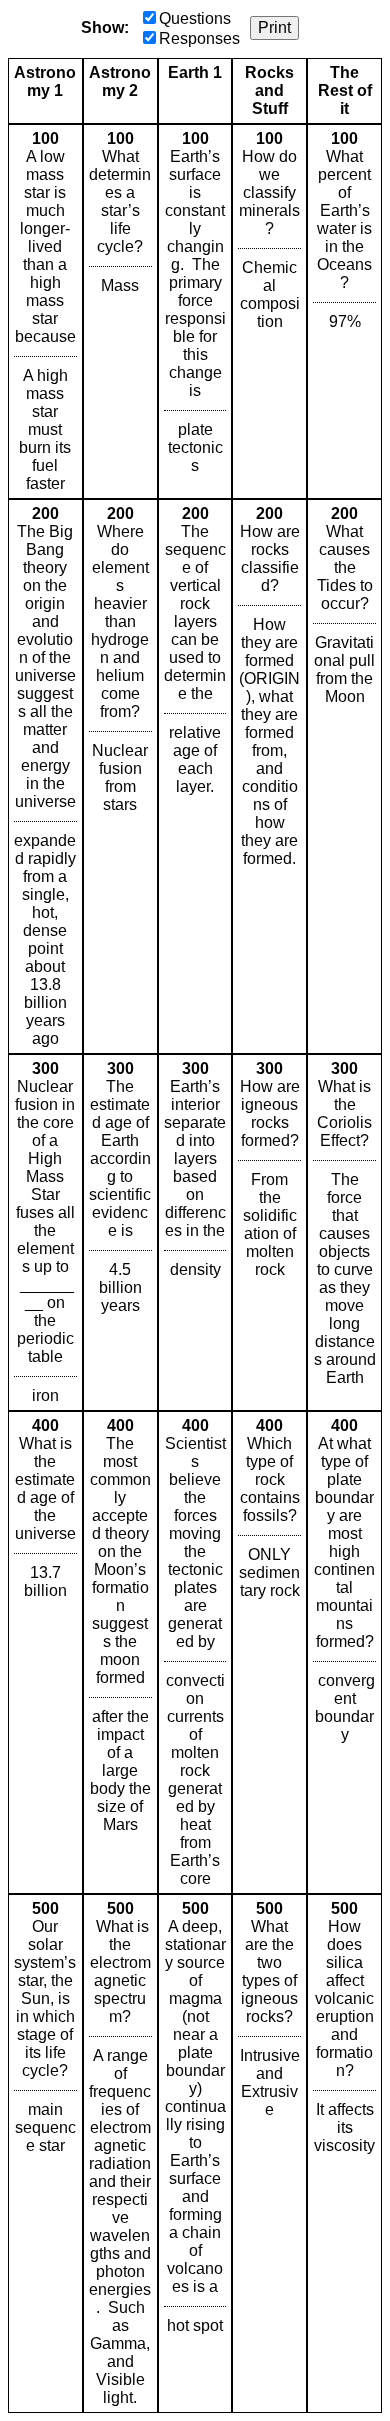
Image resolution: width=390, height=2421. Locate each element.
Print (274, 27)
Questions (195, 18)
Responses (199, 38)
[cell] (45, 311)
